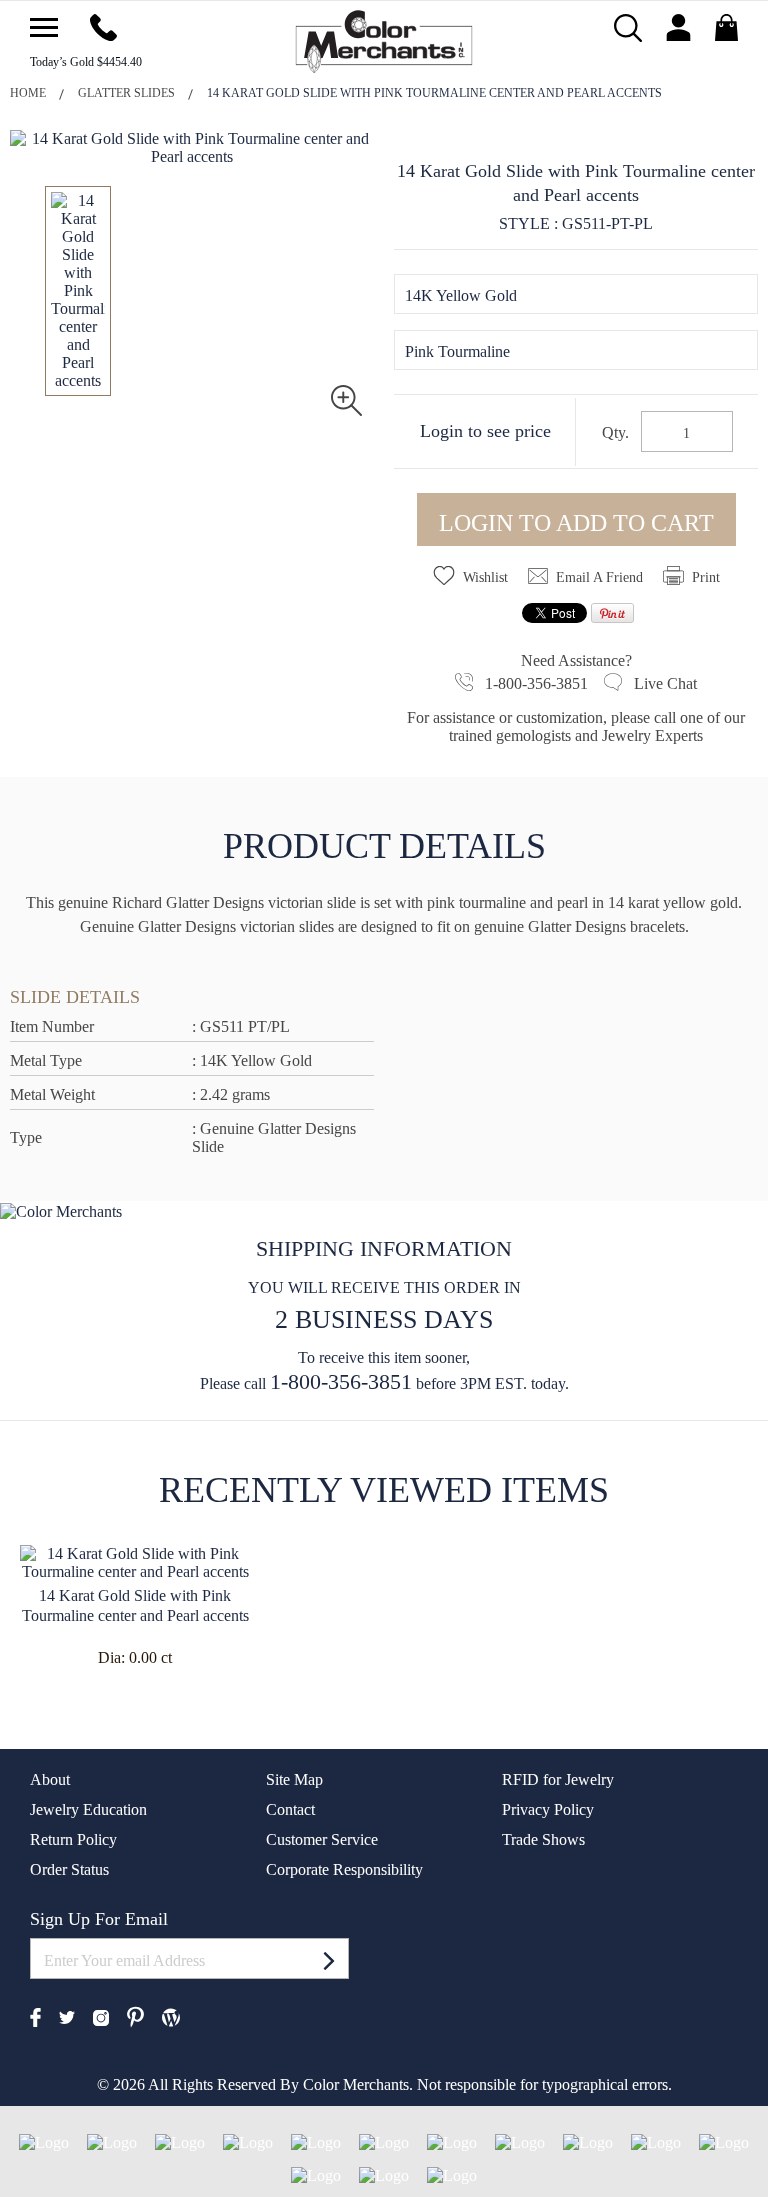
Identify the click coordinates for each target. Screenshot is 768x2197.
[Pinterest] (135, 2014)
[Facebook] (35, 2015)
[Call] (103, 25)
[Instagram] (101, 2015)
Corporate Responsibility (344, 1869)
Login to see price (485, 431)
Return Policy (73, 1839)
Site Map (294, 1779)
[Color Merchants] (44, 27)
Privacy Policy (548, 1809)
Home (28, 93)
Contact (290, 1809)
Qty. (615, 433)
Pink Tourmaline (457, 351)
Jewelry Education (88, 1809)
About (50, 1779)
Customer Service (322, 1839)
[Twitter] (67, 2016)
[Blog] (171, 2015)
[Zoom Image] (346, 398)
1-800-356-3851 (341, 1381)
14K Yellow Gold (461, 295)
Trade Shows (543, 1839)
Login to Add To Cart (576, 523)
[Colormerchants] (384, 39)
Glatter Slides (126, 93)
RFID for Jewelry (558, 1779)
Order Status (69, 1869)
